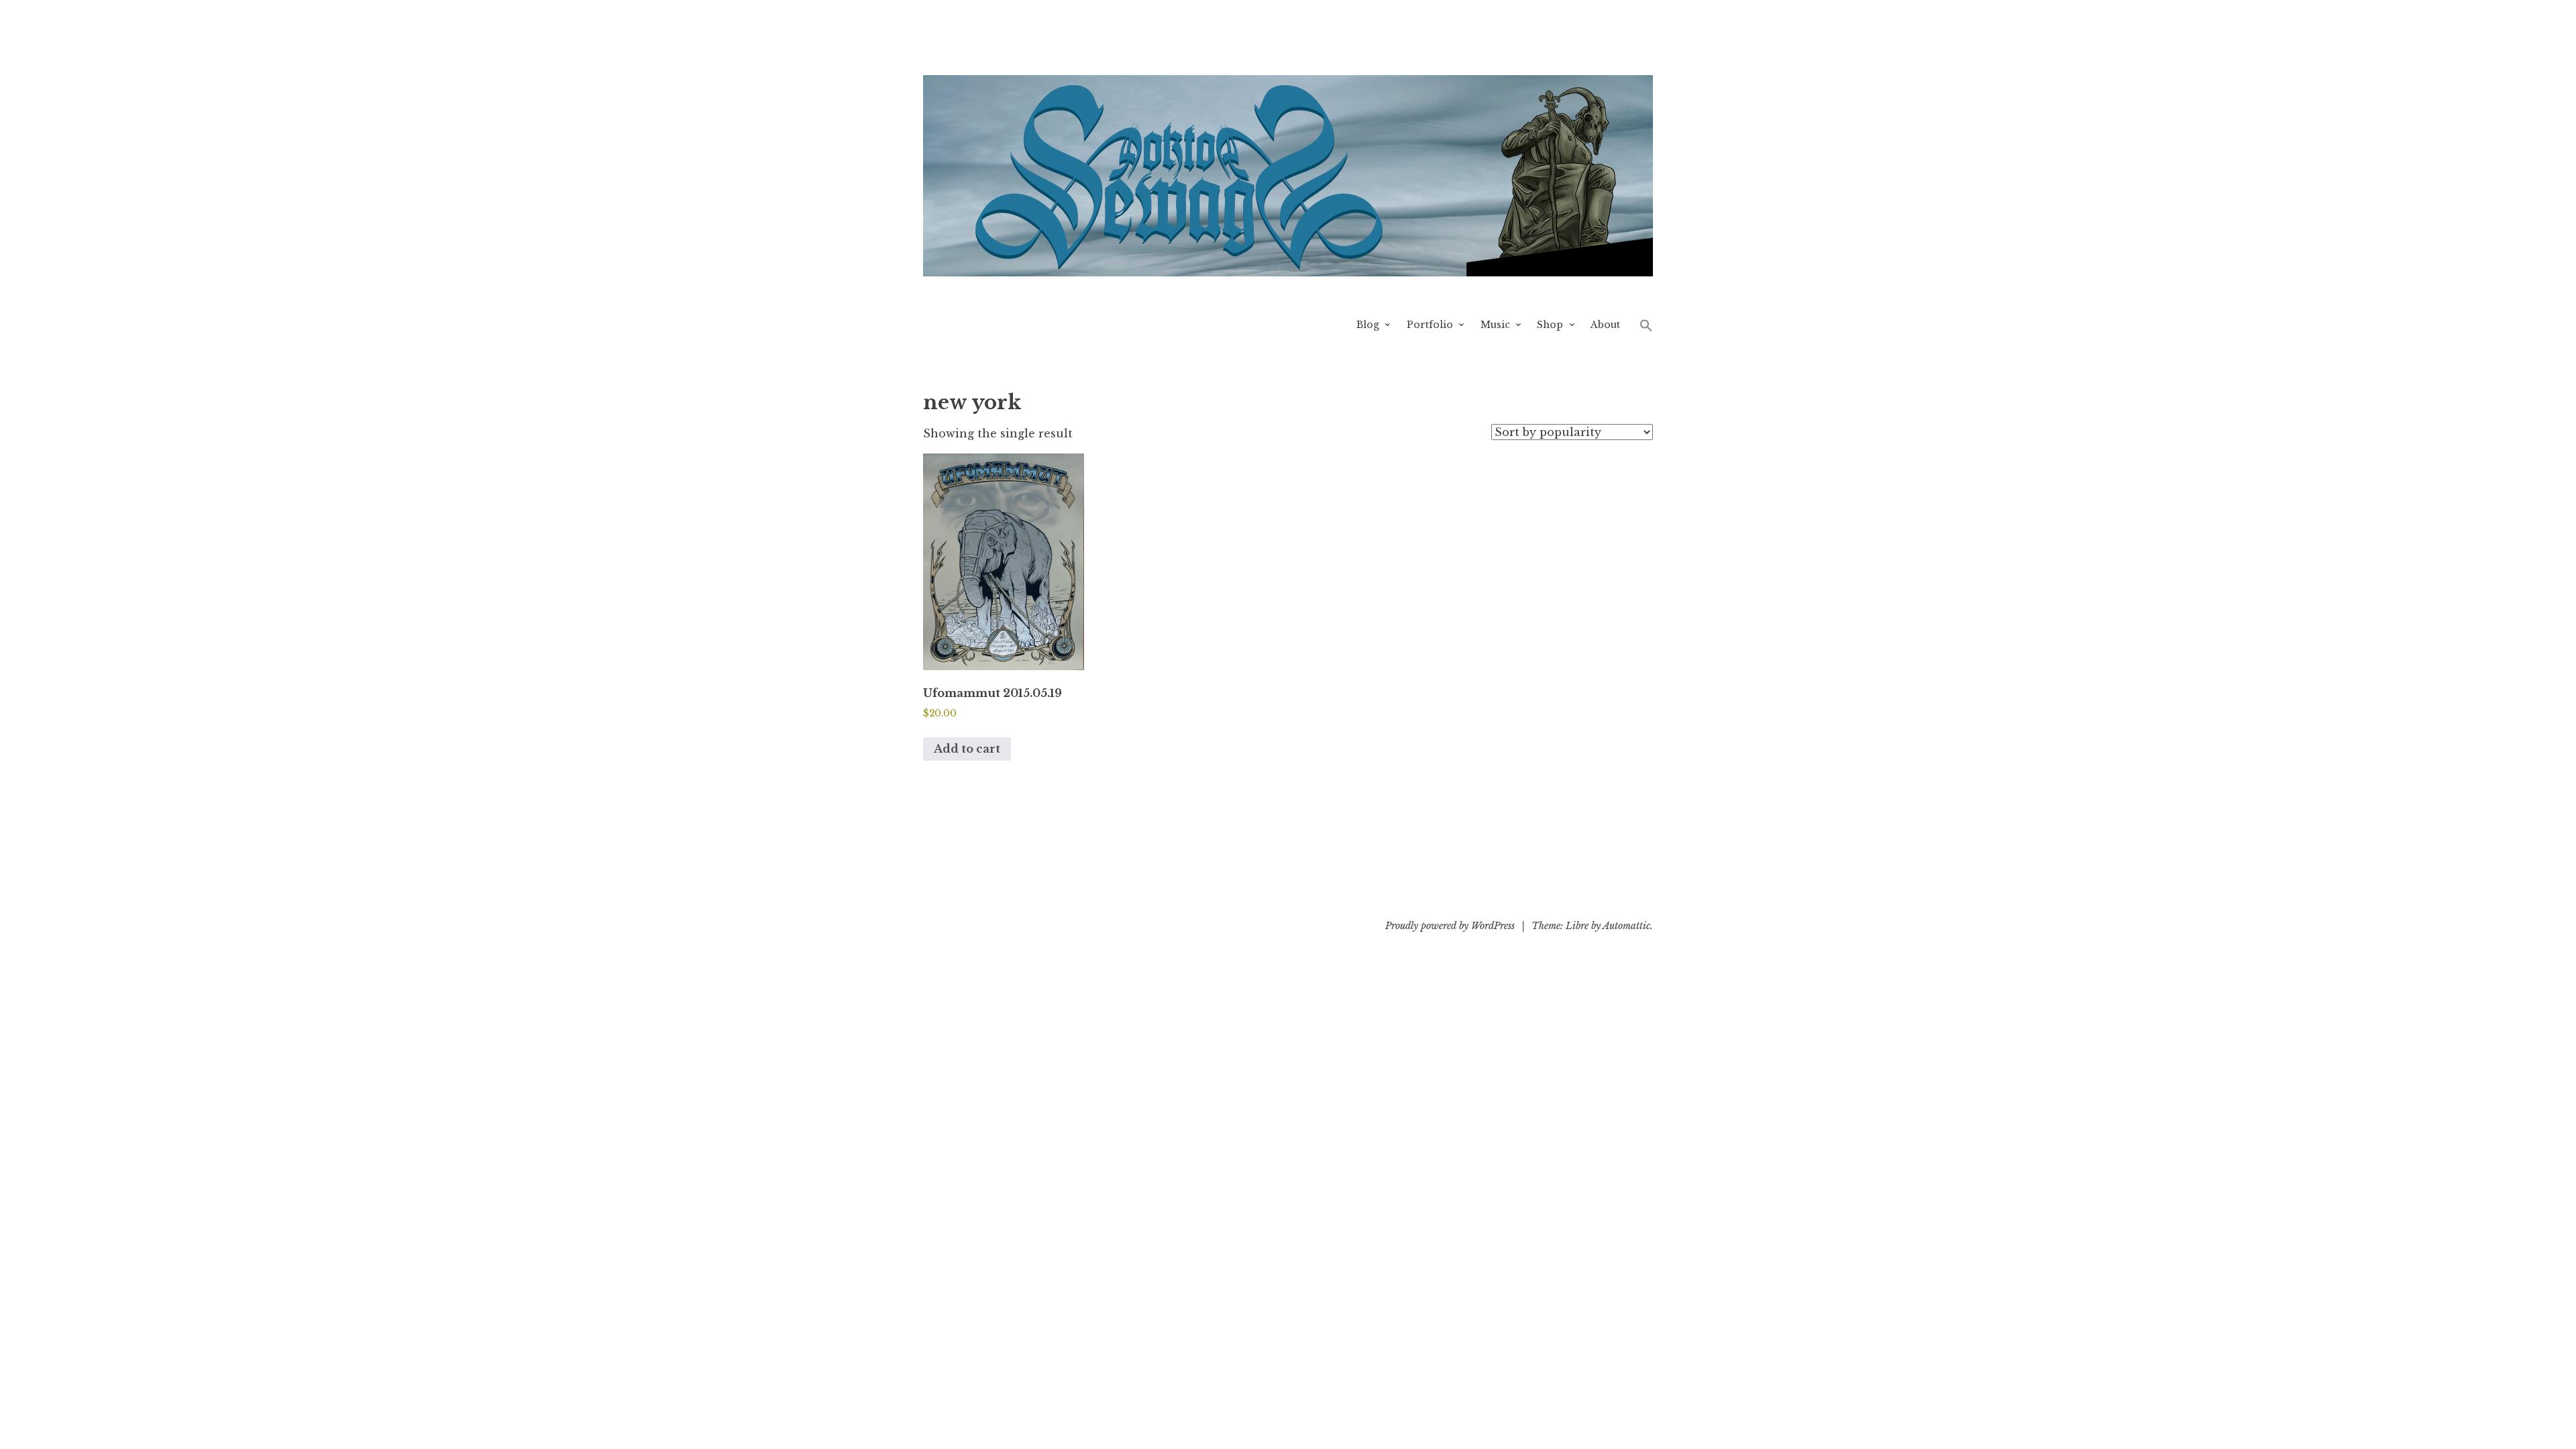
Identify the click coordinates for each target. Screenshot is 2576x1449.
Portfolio (1430, 325)
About (1605, 325)
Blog (1368, 325)
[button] (1646, 325)
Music (1495, 325)
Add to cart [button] (967, 749)
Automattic (1626, 926)
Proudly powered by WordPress (1450, 926)
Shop (1550, 325)
